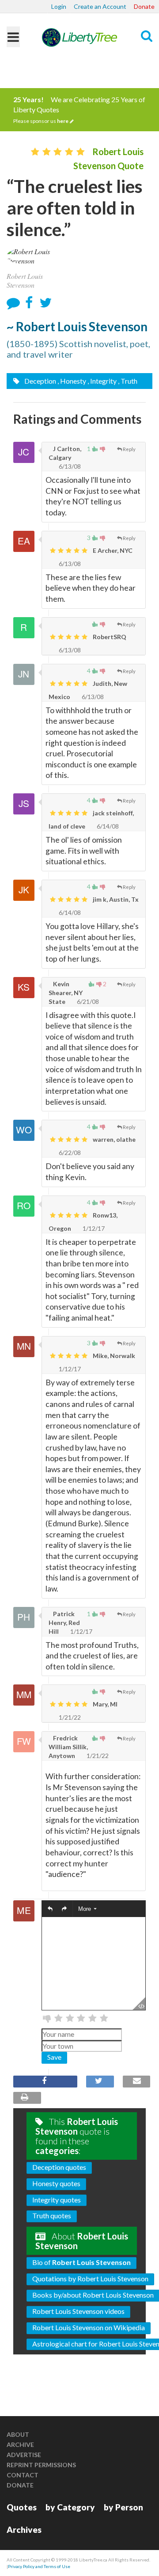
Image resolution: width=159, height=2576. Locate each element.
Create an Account (100, 6)
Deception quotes (59, 2167)
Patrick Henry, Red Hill (64, 1623)
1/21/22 (69, 1717)
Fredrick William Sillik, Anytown (68, 1747)
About (18, 2434)
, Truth (128, 381)
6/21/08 (87, 1001)
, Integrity (102, 381)
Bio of (81, 2262)
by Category (70, 2507)
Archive (20, 2445)
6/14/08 (107, 826)
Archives (24, 2530)
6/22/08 (69, 1153)
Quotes (22, 2507)
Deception (40, 381)
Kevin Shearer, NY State (66, 993)
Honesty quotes (56, 2183)
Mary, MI (104, 1704)
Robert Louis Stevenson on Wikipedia (89, 2327)
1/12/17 (93, 1228)
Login (59, 6)
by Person (123, 2507)
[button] (50, 1909)
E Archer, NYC (112, 550)
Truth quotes (52, 2215)
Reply (129, 449)
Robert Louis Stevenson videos (78, 2311)
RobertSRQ (109, 637)
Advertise (24, 2455)
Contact (23, 2475)
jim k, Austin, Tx (115, 899)
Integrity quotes (57, 2200)
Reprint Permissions (41, 2465)
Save (54, 2057)
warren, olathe (114, 1139)
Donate (144, 6)
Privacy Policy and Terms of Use (39, 2566)
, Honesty (72, 381)
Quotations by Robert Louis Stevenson (90, 2278)
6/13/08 (69, 466)
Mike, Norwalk (113, 1356)
